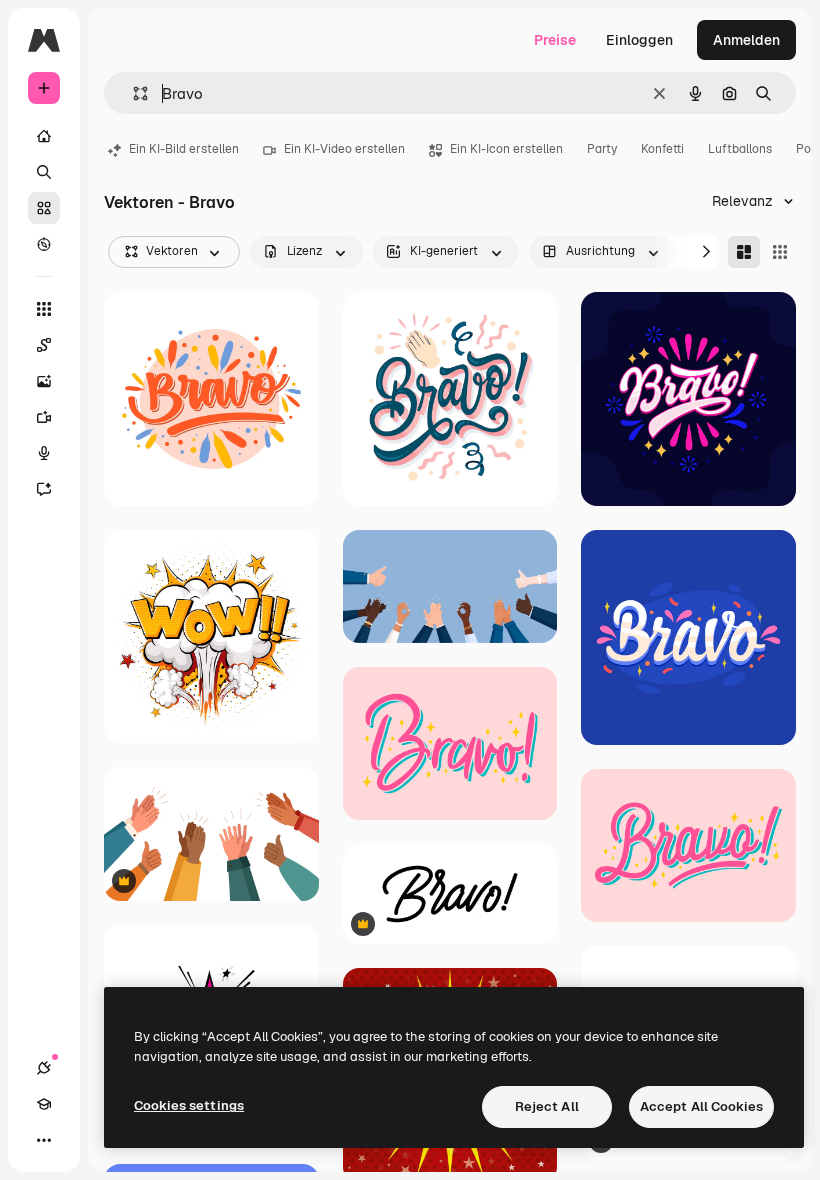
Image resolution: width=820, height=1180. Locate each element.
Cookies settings (189, 1105)
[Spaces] (44, 345)
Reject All (547, 1106)
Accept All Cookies (701, 1106)
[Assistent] (44, 489)
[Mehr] (44, 1140)
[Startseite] (44, 136)
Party (602, 149)
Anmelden (746, 40)
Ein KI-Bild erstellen (184, 149)
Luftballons (740, 149)
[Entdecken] (44, 244)
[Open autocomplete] (132, 93)
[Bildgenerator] (44, 381)
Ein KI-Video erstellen (344, 149)
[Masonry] (744, 252)
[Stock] (44, 208)
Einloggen (639, 40)
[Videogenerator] (44, 417)
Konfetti (662, 149)
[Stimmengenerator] (44, 453)
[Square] (780, 252)
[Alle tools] (44, 309)
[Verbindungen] (44, 1068)
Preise (555, 40)
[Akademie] (44, 1104)
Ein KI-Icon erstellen (506, 149)
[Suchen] (44, 172)
